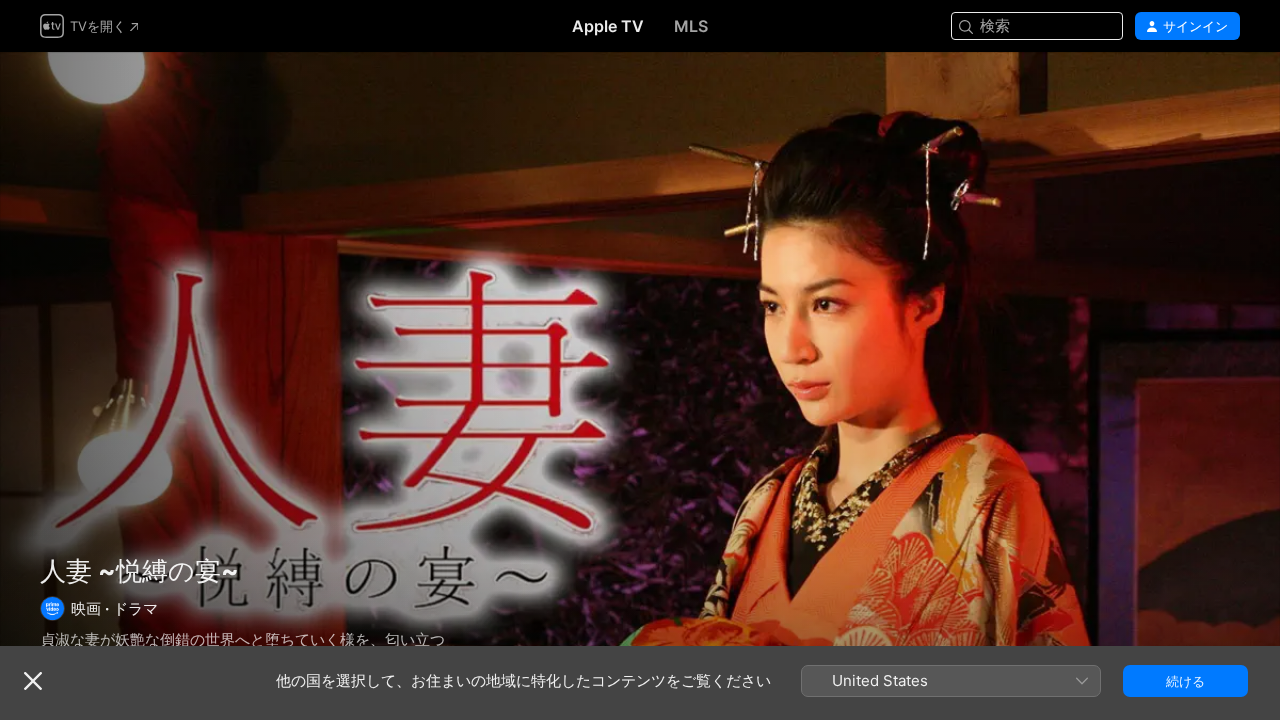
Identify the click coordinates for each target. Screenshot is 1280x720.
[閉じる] (33, 681)
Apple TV (608, 26)
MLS (691, 26)
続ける (1185, 681)
